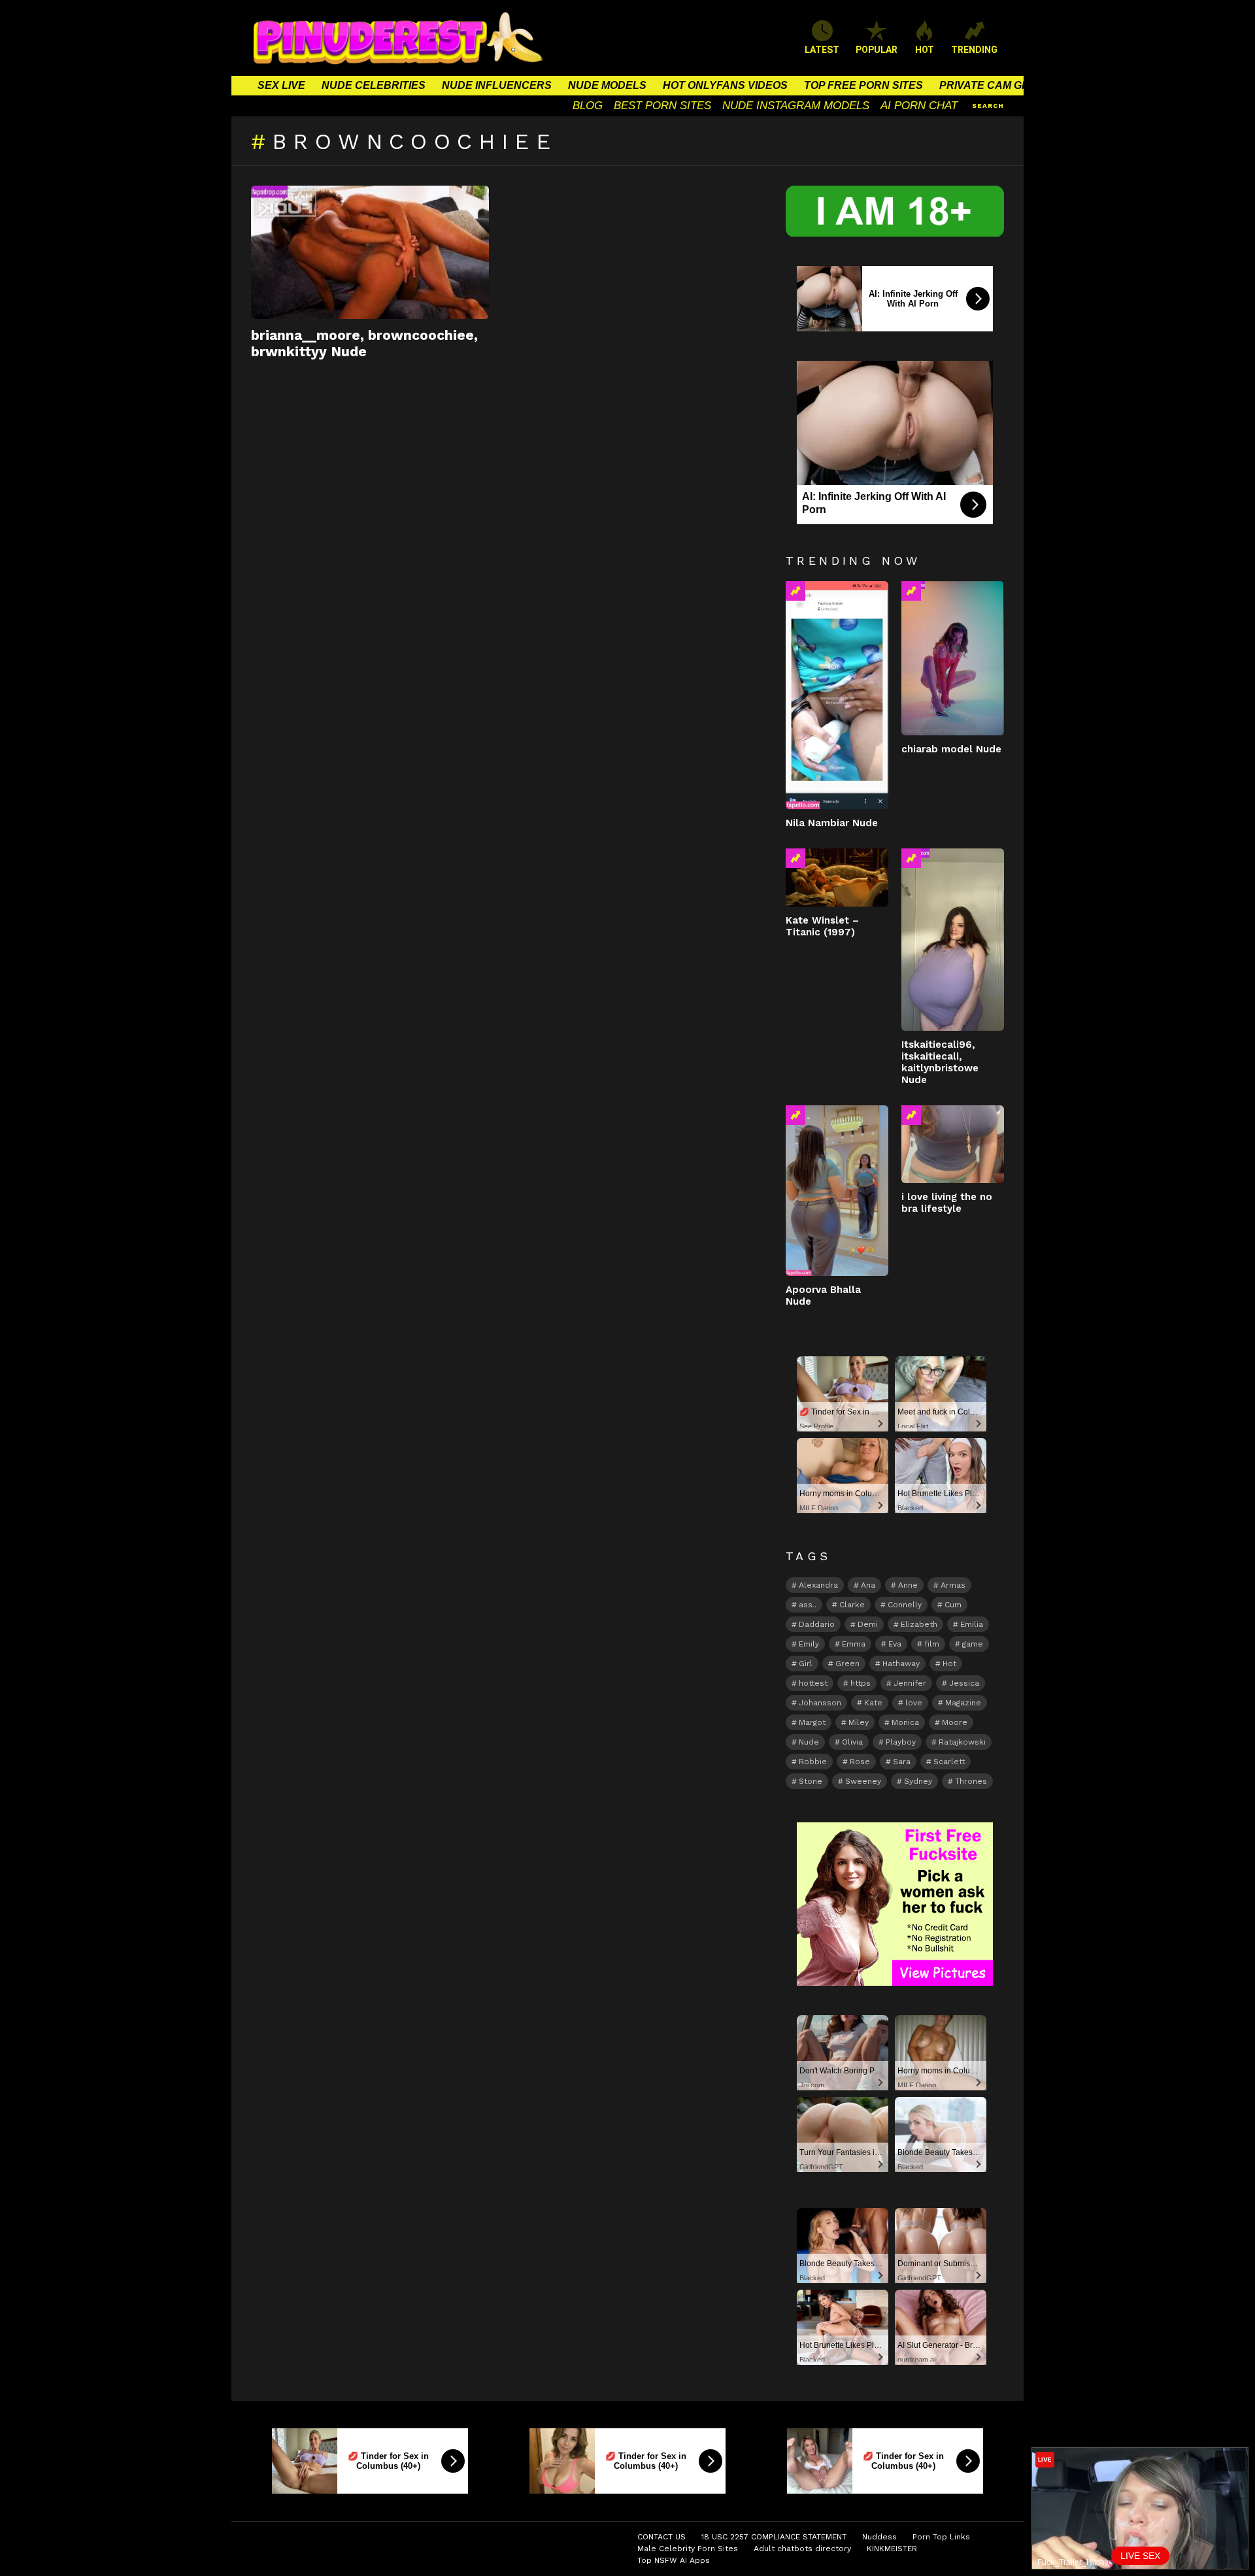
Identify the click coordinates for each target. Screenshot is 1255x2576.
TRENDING (974, 50)
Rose (860, 1762)
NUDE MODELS (607, 85)
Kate (873, 1703)
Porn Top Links (941, 2537)
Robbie (813, 1762)
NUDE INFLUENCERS (497, 85)
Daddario (817, 1624)
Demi (868, 1624)
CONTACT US (661, 2537)
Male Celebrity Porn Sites (688, 2549)
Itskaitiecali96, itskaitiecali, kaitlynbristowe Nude (940, 1062)
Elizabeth (919, 1624)
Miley (859, 1722)
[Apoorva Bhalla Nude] (837, 1191)
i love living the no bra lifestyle (947, 1203)
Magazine (963, 1703)
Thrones (971, 1781)
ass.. (808, 1605)
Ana (868, 1585)
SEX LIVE (281, 85)
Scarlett (949, 1762)
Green (847, 1664)
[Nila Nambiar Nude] (837, 695)
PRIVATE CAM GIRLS (993, 85)
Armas (953, 1585)
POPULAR (877, 50)
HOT (925, 50)
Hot (949, 1664)
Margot (812, 1722)
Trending (795, 591)
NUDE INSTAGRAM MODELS (796, 106)
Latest (822, 50)
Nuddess (879, 2537)
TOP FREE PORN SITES (863, 85)
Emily (809, 1644)
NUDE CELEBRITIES (374, 85)
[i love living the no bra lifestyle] (953, 1144)
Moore (955, 1722)
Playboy (901, 1742)
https (861, 1683)
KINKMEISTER (892, 2549)
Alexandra (818, 1585)
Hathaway (901, 1664)
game (973, 1644)
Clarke (852, 1605)
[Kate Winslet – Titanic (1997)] (837, 877)
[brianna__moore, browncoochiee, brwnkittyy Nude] (370, 252)
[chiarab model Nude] (953, 658)
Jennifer (910, 1683)
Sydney (918, 1781)
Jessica (964, 1683)
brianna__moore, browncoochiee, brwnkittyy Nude (364, 343)
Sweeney (863, 1781)
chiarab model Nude (951, 749)
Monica (905, 1722)
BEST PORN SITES (662, 106)
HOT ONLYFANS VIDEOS (725, 85)
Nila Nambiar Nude (832, 823)
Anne (908, 1585)
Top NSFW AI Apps (674, 2560)
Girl (806, 1664)
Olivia (852, 1742)
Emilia (972, 1624)
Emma (854, 1644)
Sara (902, 1762)
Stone (811, 1781)
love (914, 1703)
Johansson (820, 1703)
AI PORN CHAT (919, 106)
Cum (953, 1605)
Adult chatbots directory (802, 2549)
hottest (813, 1683)
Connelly (905, 1605)
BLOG (588, 106)
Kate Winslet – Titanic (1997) (822, 926)
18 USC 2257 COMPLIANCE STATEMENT (774, 2537)
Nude (809, 1742)
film (932, 1644)
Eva (895, 1644)
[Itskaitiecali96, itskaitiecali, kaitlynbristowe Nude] (953, 939)
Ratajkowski (962, 1742)
